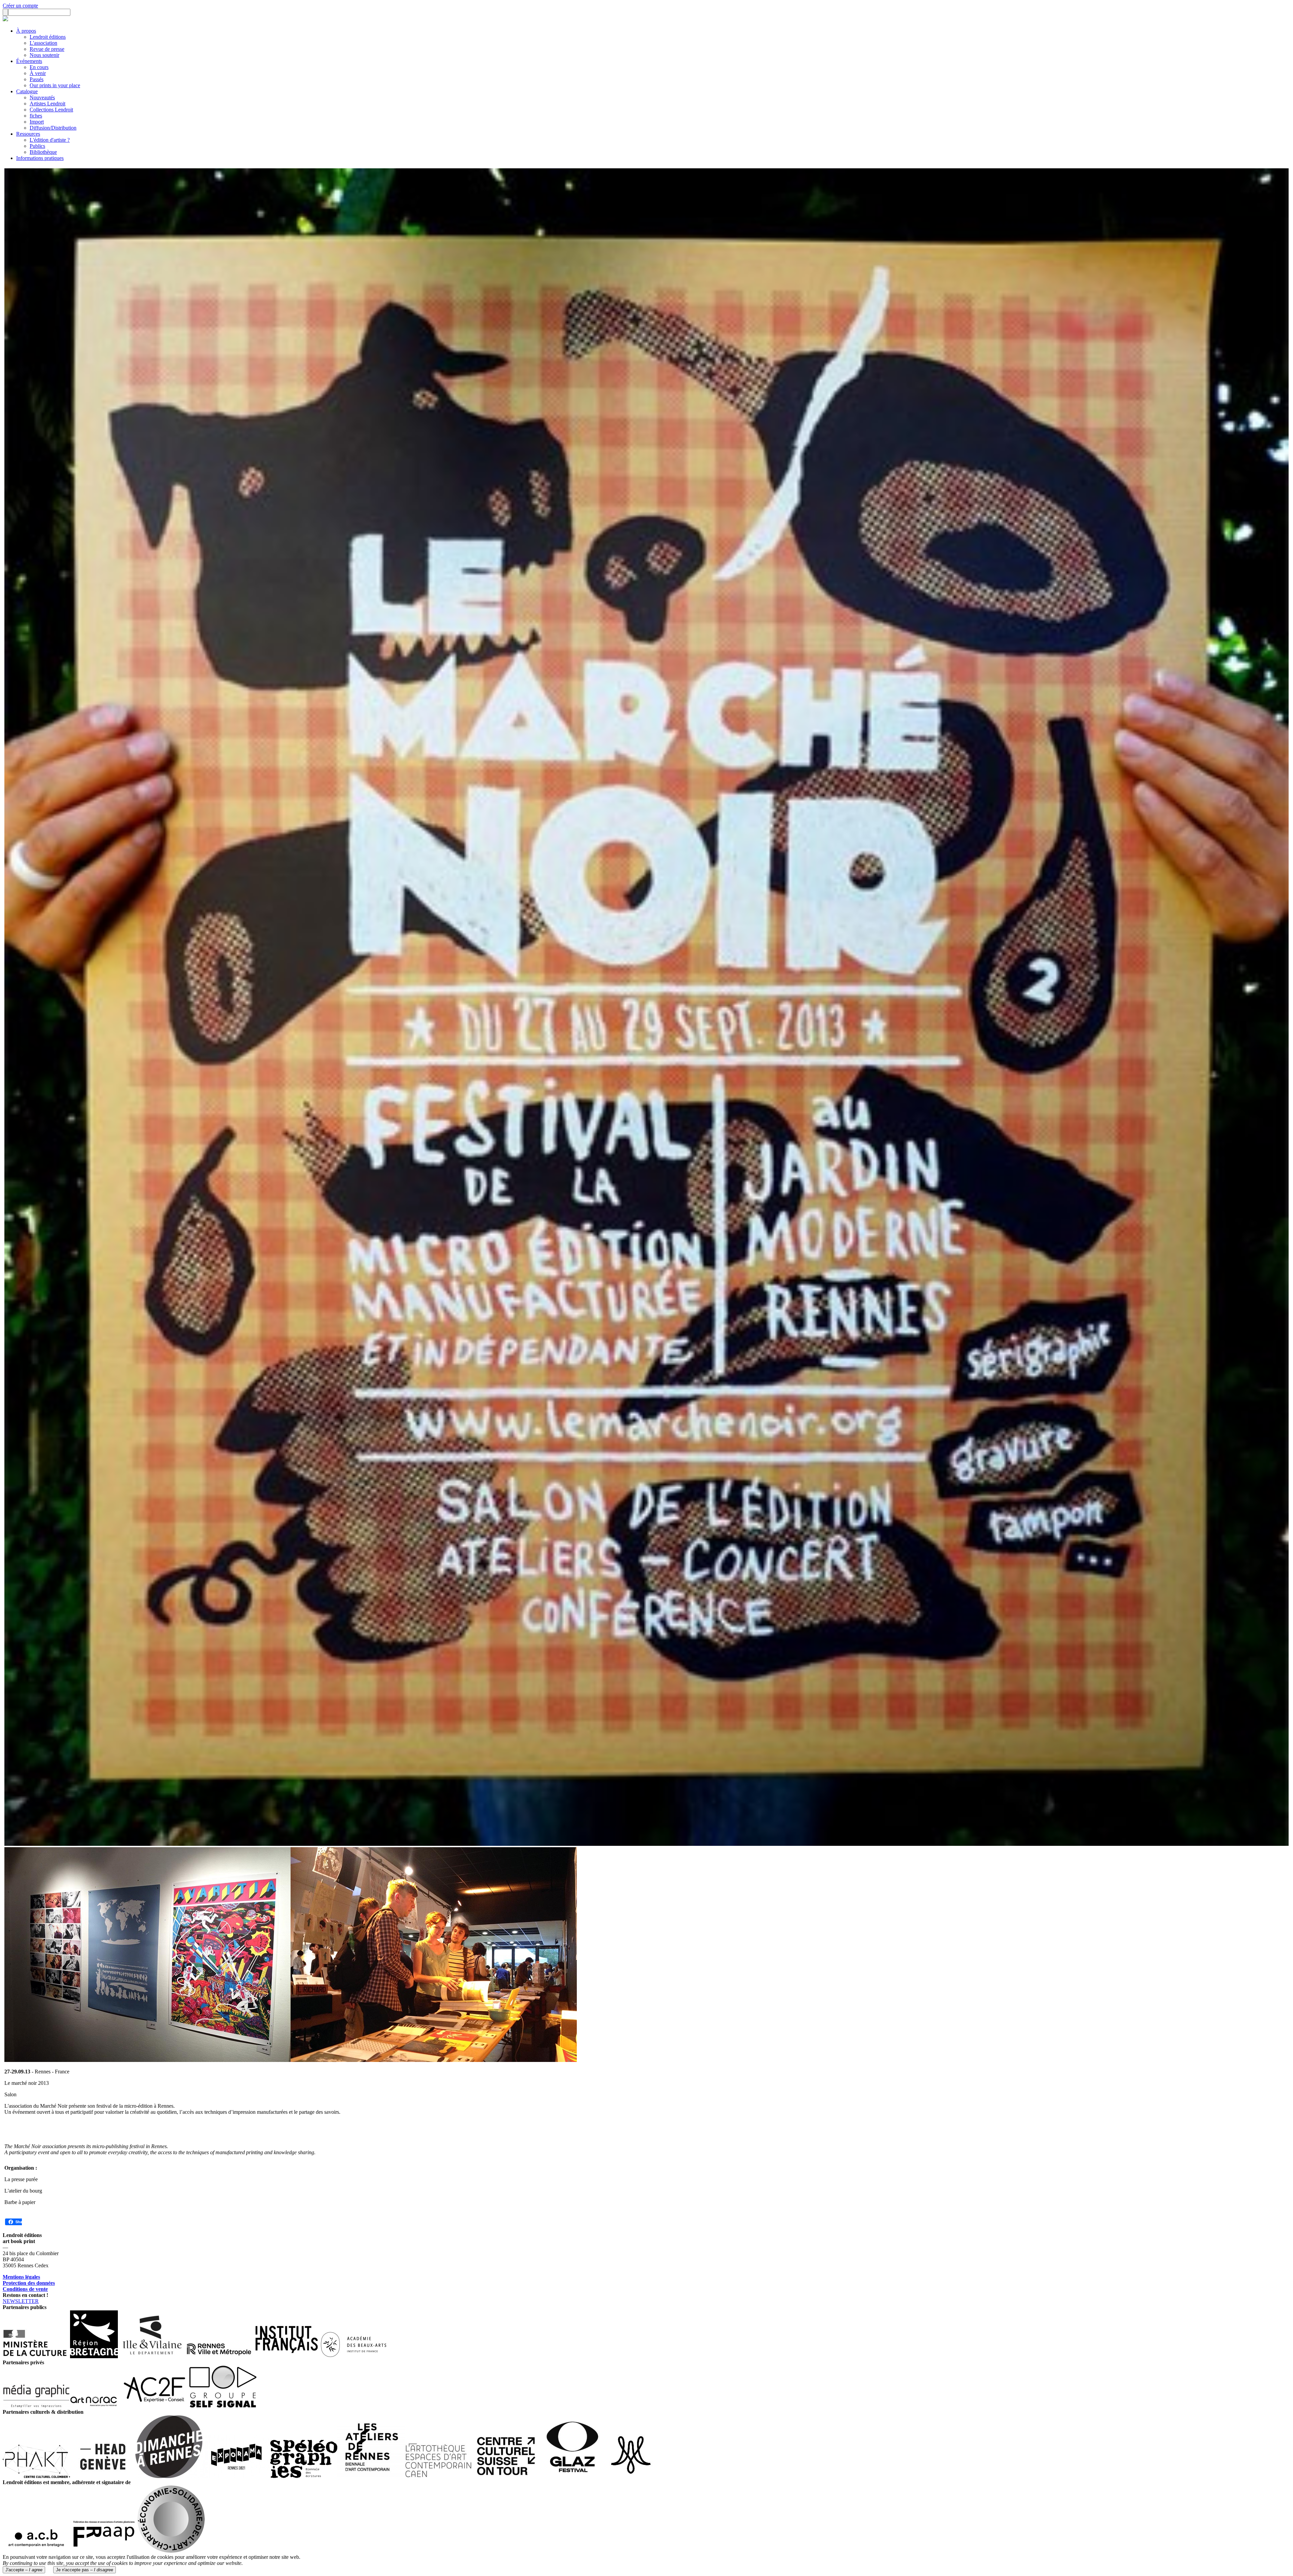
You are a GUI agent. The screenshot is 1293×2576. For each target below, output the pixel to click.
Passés (37, 79)
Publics (37, 146)
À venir (38, 73)
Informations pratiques (40, 158)
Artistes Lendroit (47, 104)
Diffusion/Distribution (53, 128)
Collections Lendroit (51, 110)
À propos (26, 31)
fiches (36, 116)
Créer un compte (20, 6)
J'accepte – (24, 2570)
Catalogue (27, 91)
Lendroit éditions (48, 37)
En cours (39, 67)
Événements (29, 61)
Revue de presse (47, 49)
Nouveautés (42, 97)
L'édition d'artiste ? (50, 140)
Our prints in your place (55, 85)
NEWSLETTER (21, 2301)
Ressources (28, 134)
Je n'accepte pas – (85, 2570)
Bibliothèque (43, 152)
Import (37, 122)
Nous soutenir (44, 55)
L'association (43, 43)
